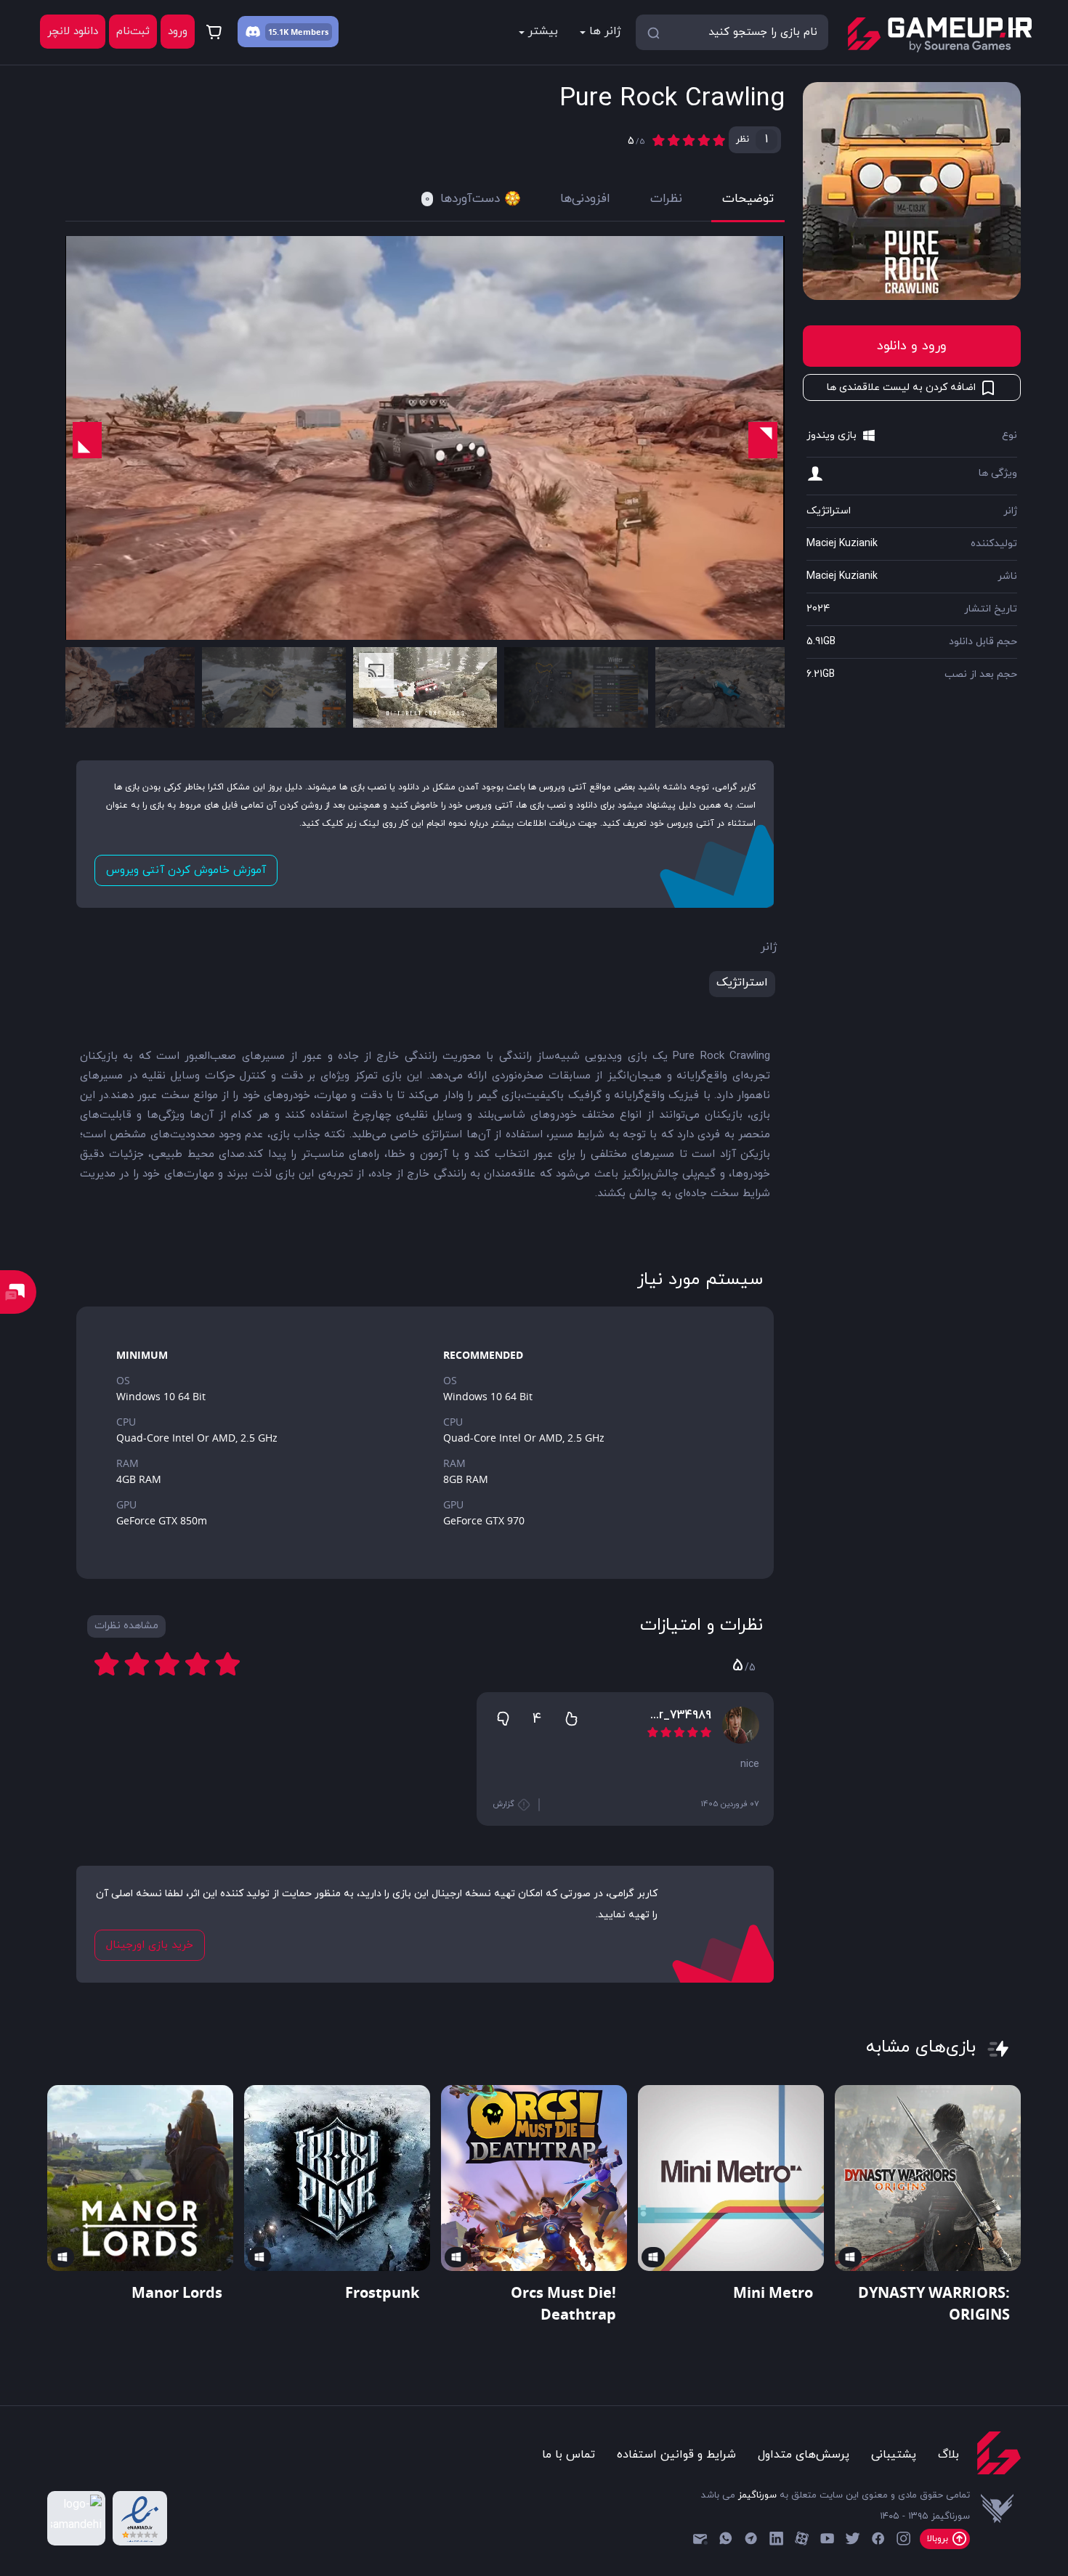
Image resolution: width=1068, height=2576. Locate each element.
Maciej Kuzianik (842, 544)
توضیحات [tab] (748, 199)
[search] (653, 32)
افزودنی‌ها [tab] (585, 199)
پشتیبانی (894, 2455)
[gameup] (939, 35)
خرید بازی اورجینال (150, 1945)
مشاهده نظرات (126, 1626)
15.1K (278, 32)
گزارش (505, 1804)
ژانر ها (605, 31)
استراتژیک (829, 511)
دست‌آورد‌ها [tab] (462, 199)
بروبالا (939, 2539)
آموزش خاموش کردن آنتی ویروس (186, 870)
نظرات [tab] (666, 199)
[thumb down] (503, 1718)
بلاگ (948, 2455)
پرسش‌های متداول (804, 2455)
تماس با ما (569, 2455)
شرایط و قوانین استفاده (676, 2455)
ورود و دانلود (912, 346)
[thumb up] (571, 1718)
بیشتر (543, 31)
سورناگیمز (757, 2495)
